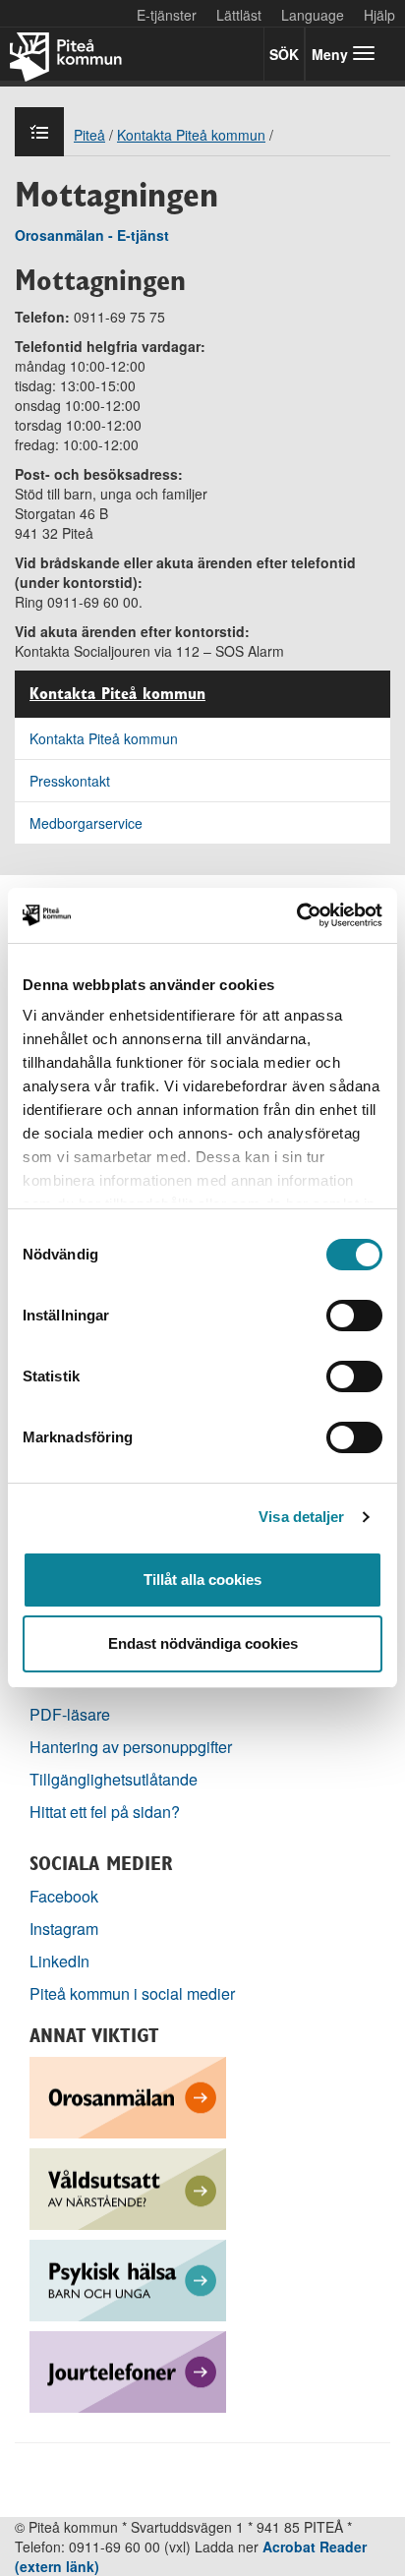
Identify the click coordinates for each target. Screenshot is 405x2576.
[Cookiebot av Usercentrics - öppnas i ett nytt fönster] (296, 915)
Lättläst (239, 15)
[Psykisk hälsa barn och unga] (128, 2279)
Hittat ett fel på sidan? (105, 1812)
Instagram (64, 1929)
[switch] (354, 1316)
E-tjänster (167, 15)
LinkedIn (59, 1961)
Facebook (64, 1896)
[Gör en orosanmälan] (128, 2096)
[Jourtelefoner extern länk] (128, 2370)
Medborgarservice (86, 823)
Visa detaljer (301, 1517)
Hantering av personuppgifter (131, 1747)
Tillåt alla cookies (202, 1580)
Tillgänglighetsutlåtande (114, 1779)
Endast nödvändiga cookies (203, 1643)
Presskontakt (70, 781)
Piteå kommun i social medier (132, 1993)
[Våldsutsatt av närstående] (128, 2187)
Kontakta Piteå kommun (117, 694)
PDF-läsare (70, 1714)
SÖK (284, 54)
